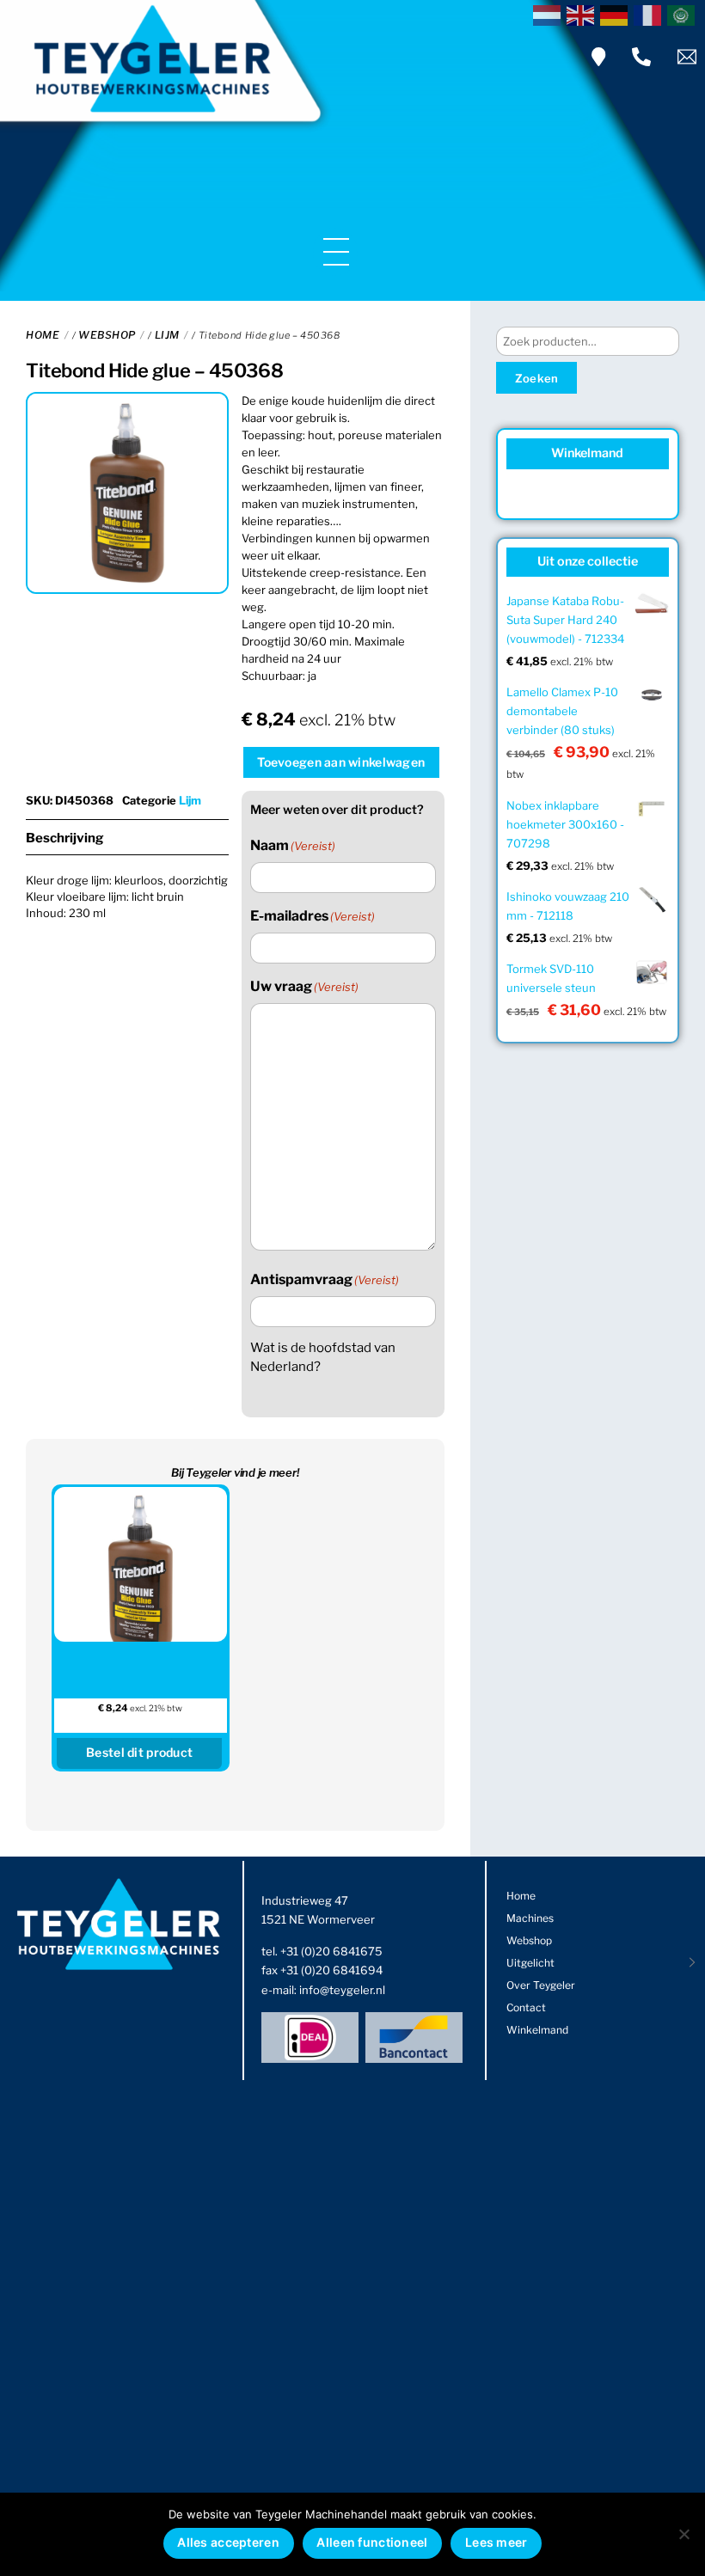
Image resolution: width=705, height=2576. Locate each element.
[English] (583, 14)
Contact (526, 2007)
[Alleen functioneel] (684, 2534)
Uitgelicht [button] (530, 1963)
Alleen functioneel (372, 2542)
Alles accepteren (228, 2542)
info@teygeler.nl (342, 1990)
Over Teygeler (541, 1985)
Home (43, 335)
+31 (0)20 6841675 (331, 1951)
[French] (650, 14)
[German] (617, 14)
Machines (530, 1918)
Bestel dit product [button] (139, 1752)
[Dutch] (550, 14)
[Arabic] (684, 14)
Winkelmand (537, 2030)
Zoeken (537, 378)
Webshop (107, 335)
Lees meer (497, 2542)
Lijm (167, 335)
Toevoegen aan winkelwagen (341, 762)
